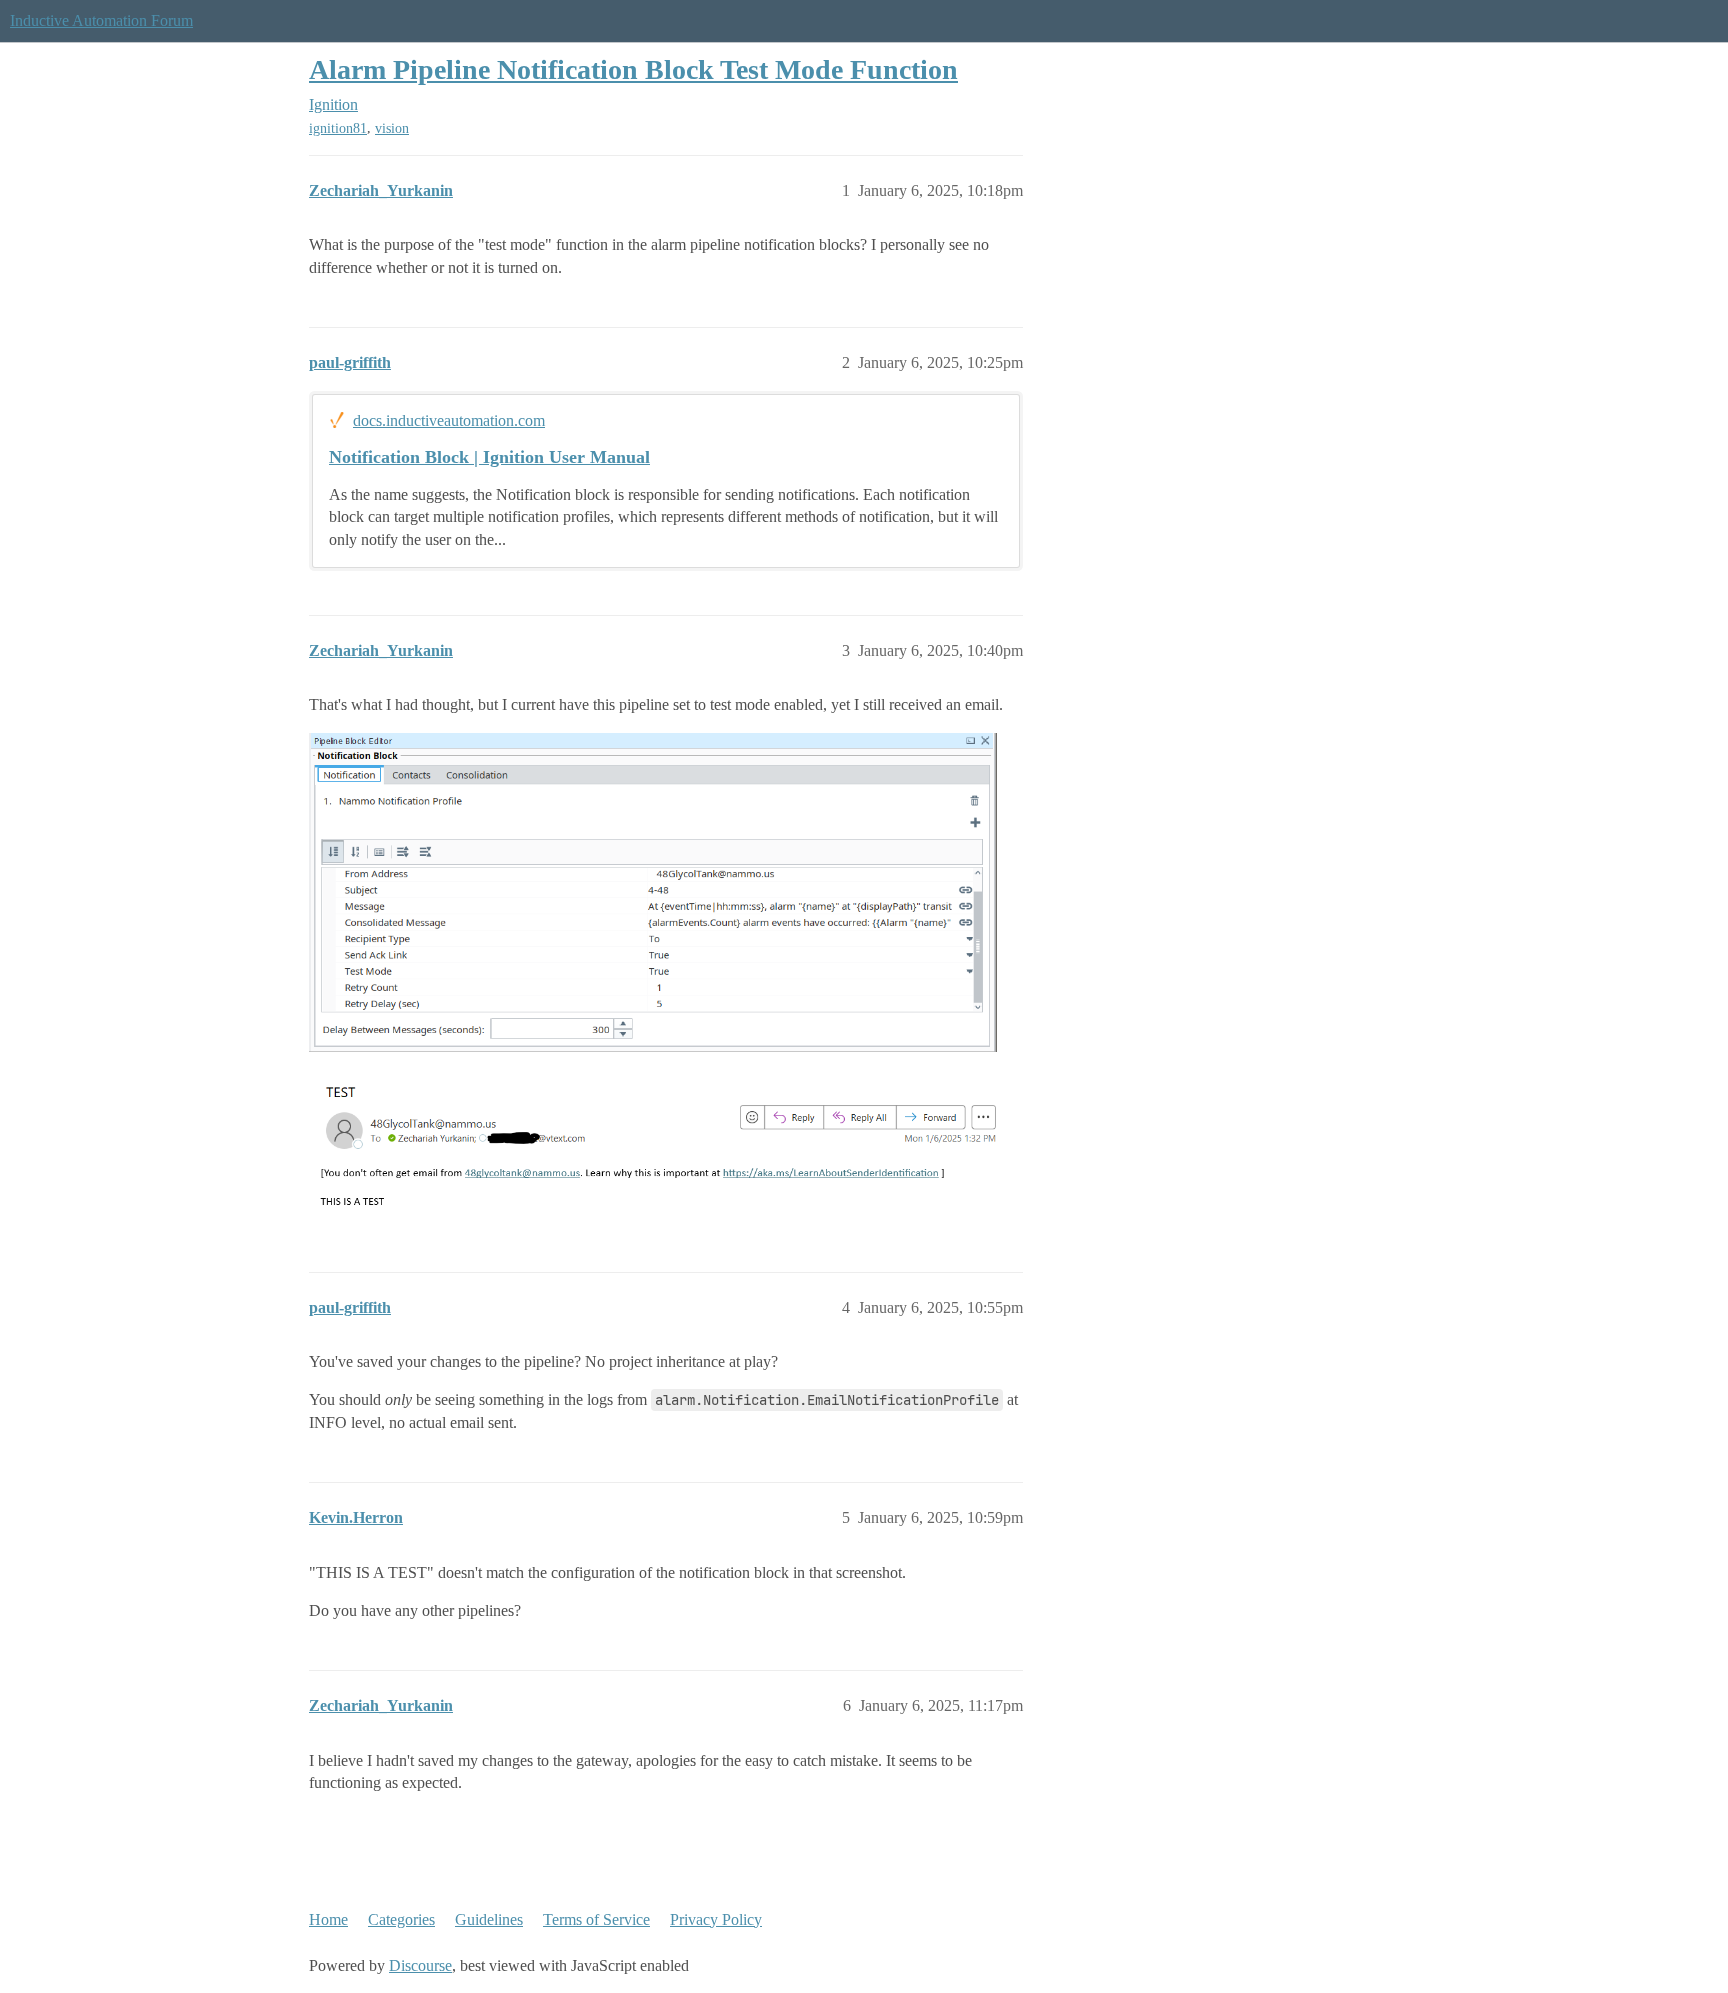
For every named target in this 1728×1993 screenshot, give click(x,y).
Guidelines (489, 1919)
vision (392, 128)
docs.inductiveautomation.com (449, 420)
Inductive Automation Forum (101, 20)
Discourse (420, 1965)
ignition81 (338, 128)
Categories (401, 1919)
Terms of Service (596, 1919)
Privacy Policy (716, 1919)
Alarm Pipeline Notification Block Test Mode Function (633, 69)
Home (328, 1919)
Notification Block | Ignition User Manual (489, 457)
